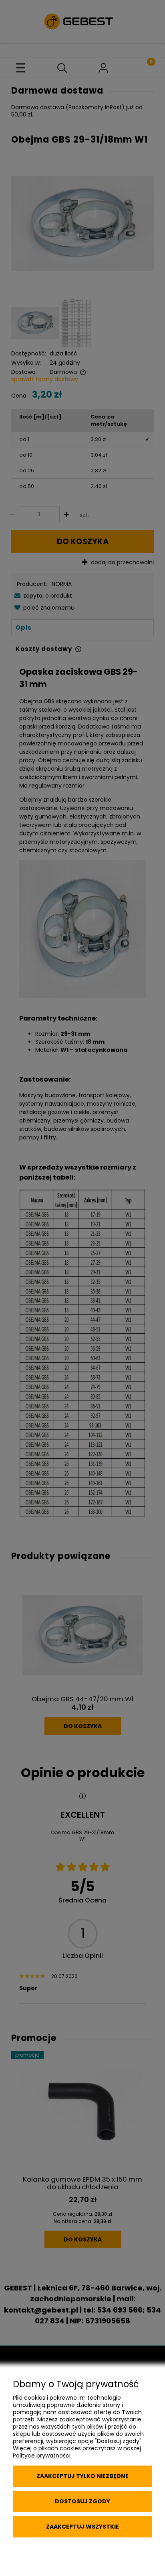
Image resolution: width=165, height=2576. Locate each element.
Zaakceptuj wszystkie (82, 2527)
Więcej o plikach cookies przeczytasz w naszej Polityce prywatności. (77, 2452)
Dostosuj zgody (82, 2501)
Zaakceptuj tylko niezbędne (82, 2476)
